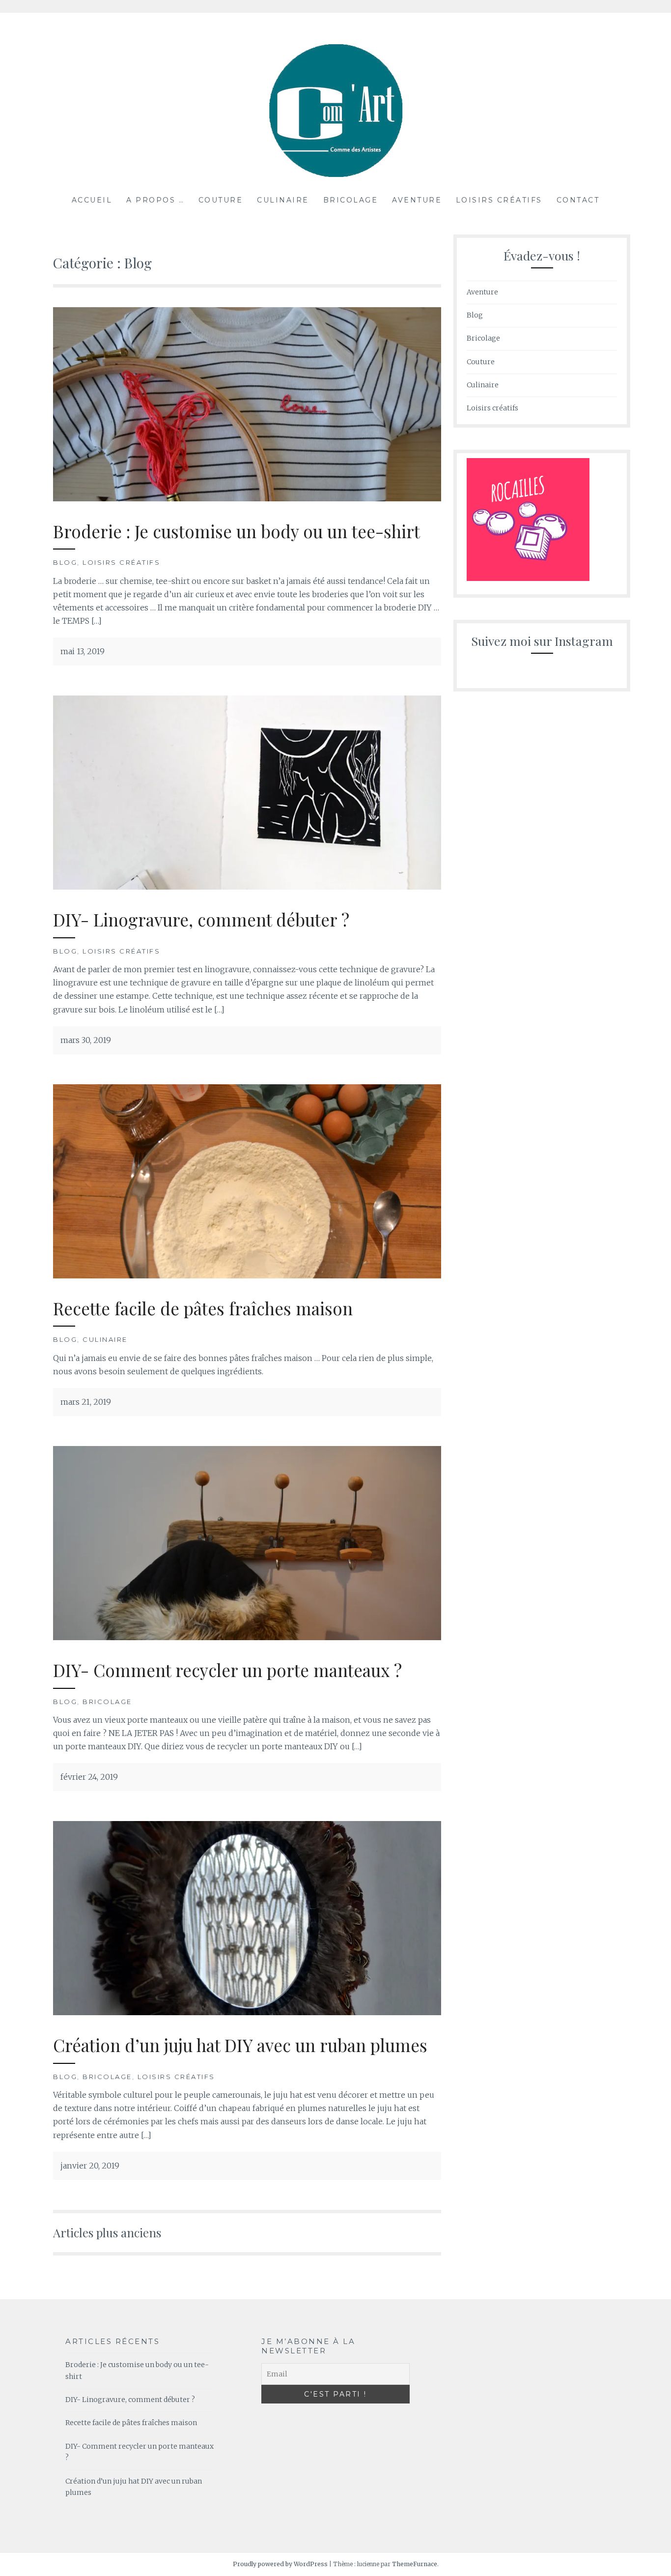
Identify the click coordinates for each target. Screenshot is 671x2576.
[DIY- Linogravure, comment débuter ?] (247, 887)
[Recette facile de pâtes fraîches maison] (247, 1275)
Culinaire (283, 200)
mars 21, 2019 (86, 1402)
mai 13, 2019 (83, 651)
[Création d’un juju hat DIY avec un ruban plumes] (247, 2012)
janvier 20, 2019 (90, 2166)
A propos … (155, 200)
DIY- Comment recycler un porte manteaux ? (227, 1670)
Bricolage (351, 200)
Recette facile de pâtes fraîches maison (203, 1308)
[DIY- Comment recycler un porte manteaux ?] (247, 1637)
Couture (221, 200)
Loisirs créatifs (499, 200)
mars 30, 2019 (86, 1040)
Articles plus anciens (107, 2232)
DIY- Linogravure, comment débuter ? (201, 919)
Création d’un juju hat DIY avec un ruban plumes (240, 2045)
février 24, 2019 (89, 1777)
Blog (65, 562)
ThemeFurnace (415, 2564)
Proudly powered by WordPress (280, 2564)
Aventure (417, 200)
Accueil (92, 200)
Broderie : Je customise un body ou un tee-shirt (237, 531)
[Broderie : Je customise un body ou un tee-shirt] (247, 498)
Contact (578, 200)
